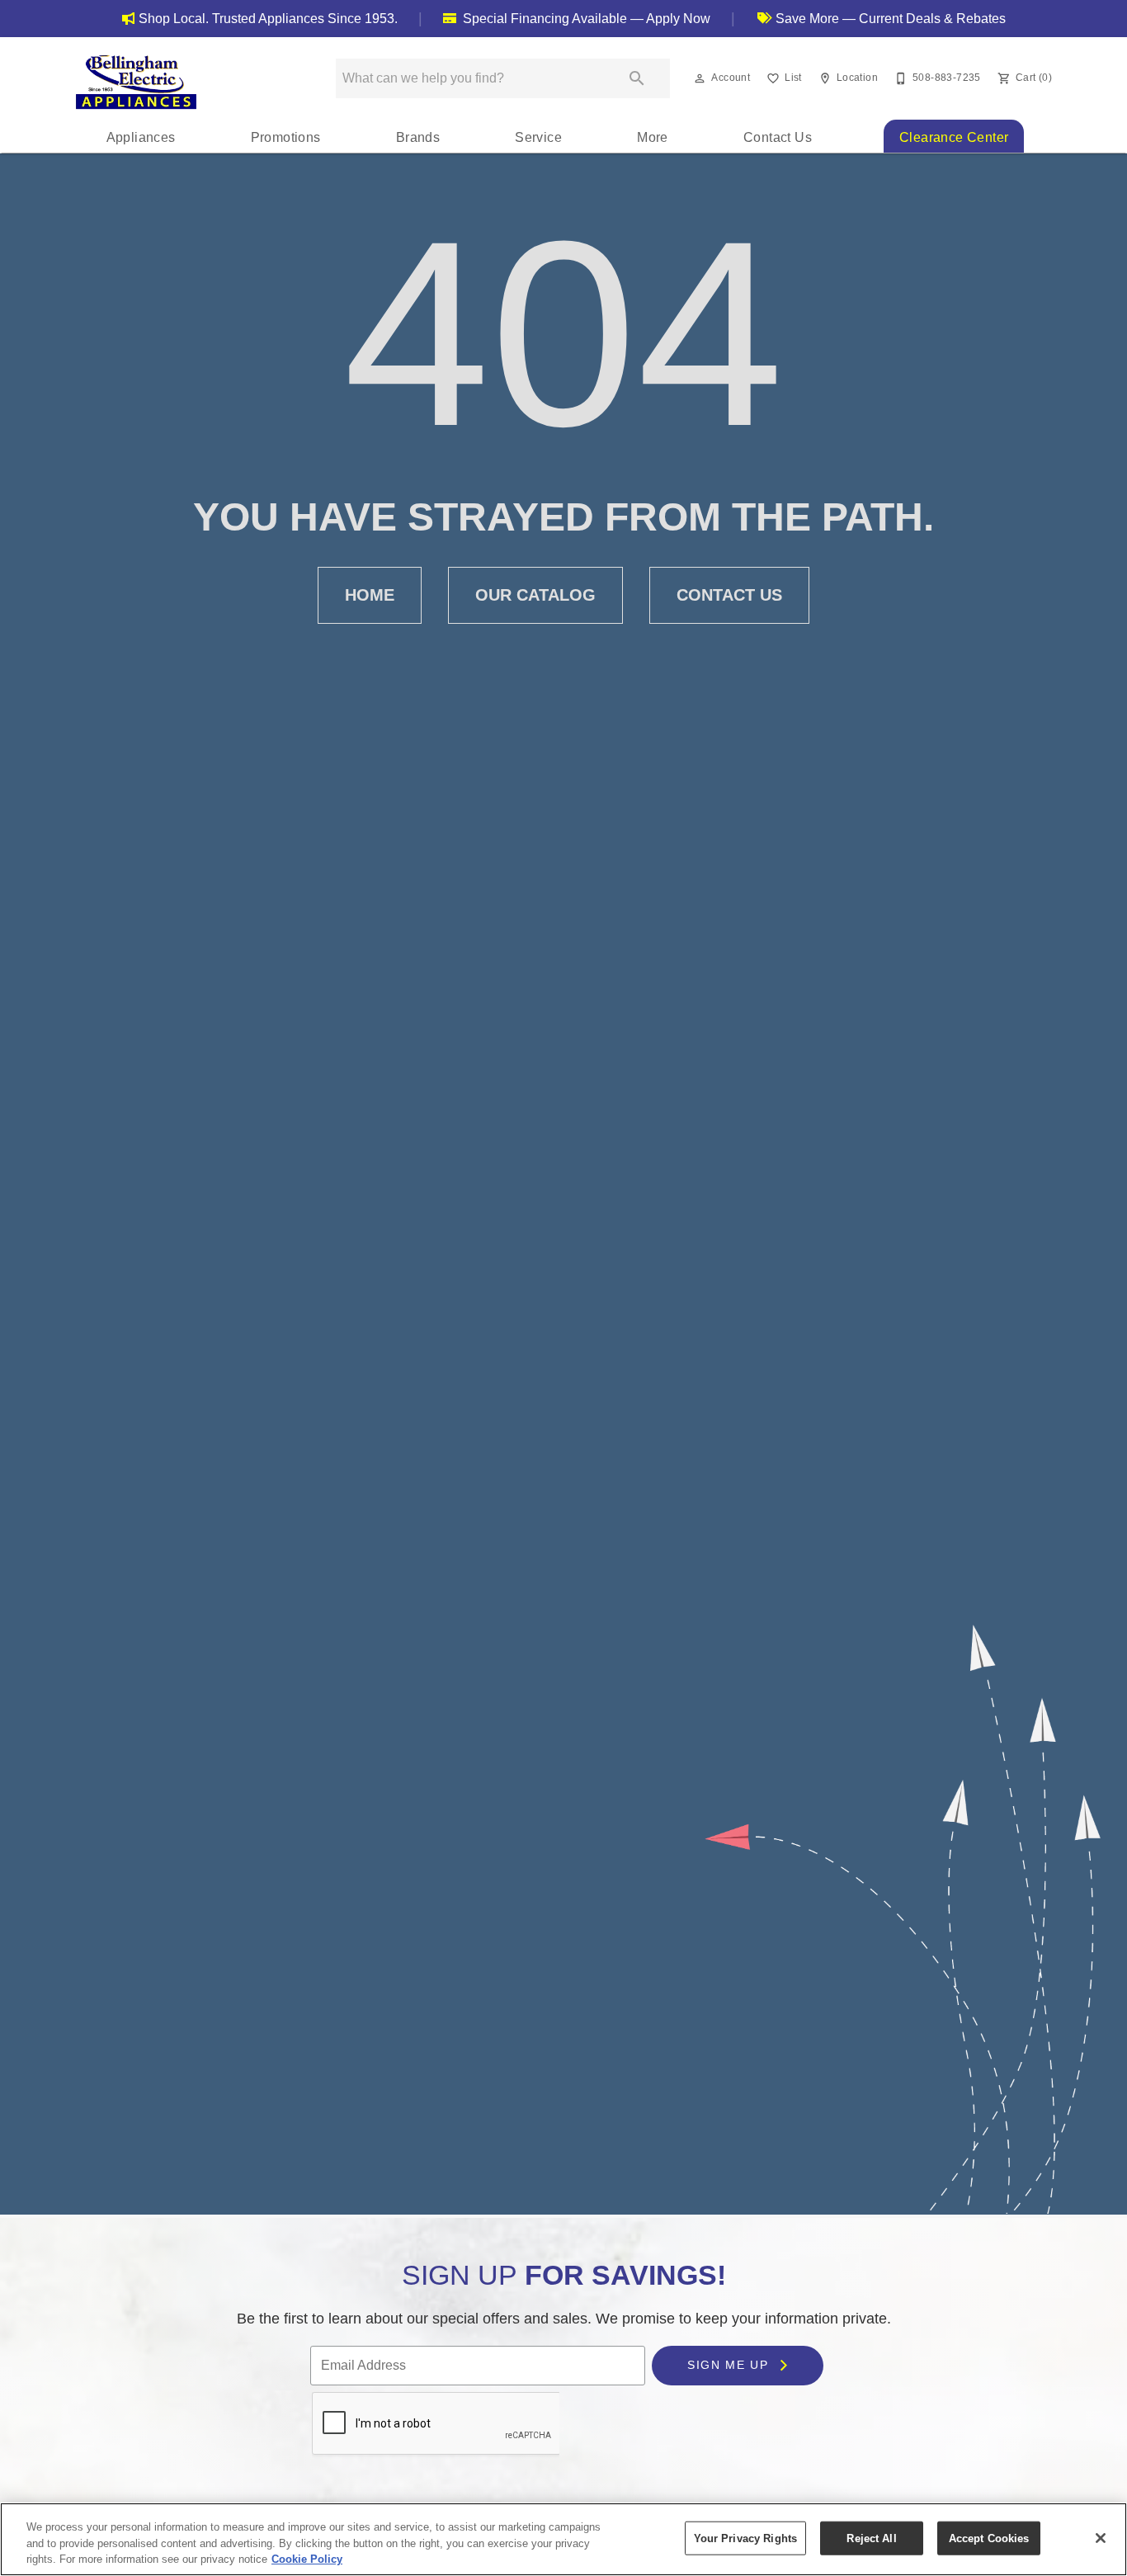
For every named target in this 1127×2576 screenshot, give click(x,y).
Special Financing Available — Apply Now (585, 19)
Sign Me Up (730, 2365)
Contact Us (778, 137)
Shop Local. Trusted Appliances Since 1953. (268, 19)
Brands (418, 137)
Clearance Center (954, 137)
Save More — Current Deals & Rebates (889, 19)
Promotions (286, 137)
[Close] (1101, 2538)
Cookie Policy (307, 2559)
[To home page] (136, 82)
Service (538, 137)
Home (370, 595)
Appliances (141, 137)
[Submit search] (637, 78)
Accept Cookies (989, 2538)
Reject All (871, 2538)
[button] (700, 78)
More (653, 137)
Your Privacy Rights (745, 2538)
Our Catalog (535, 595)
